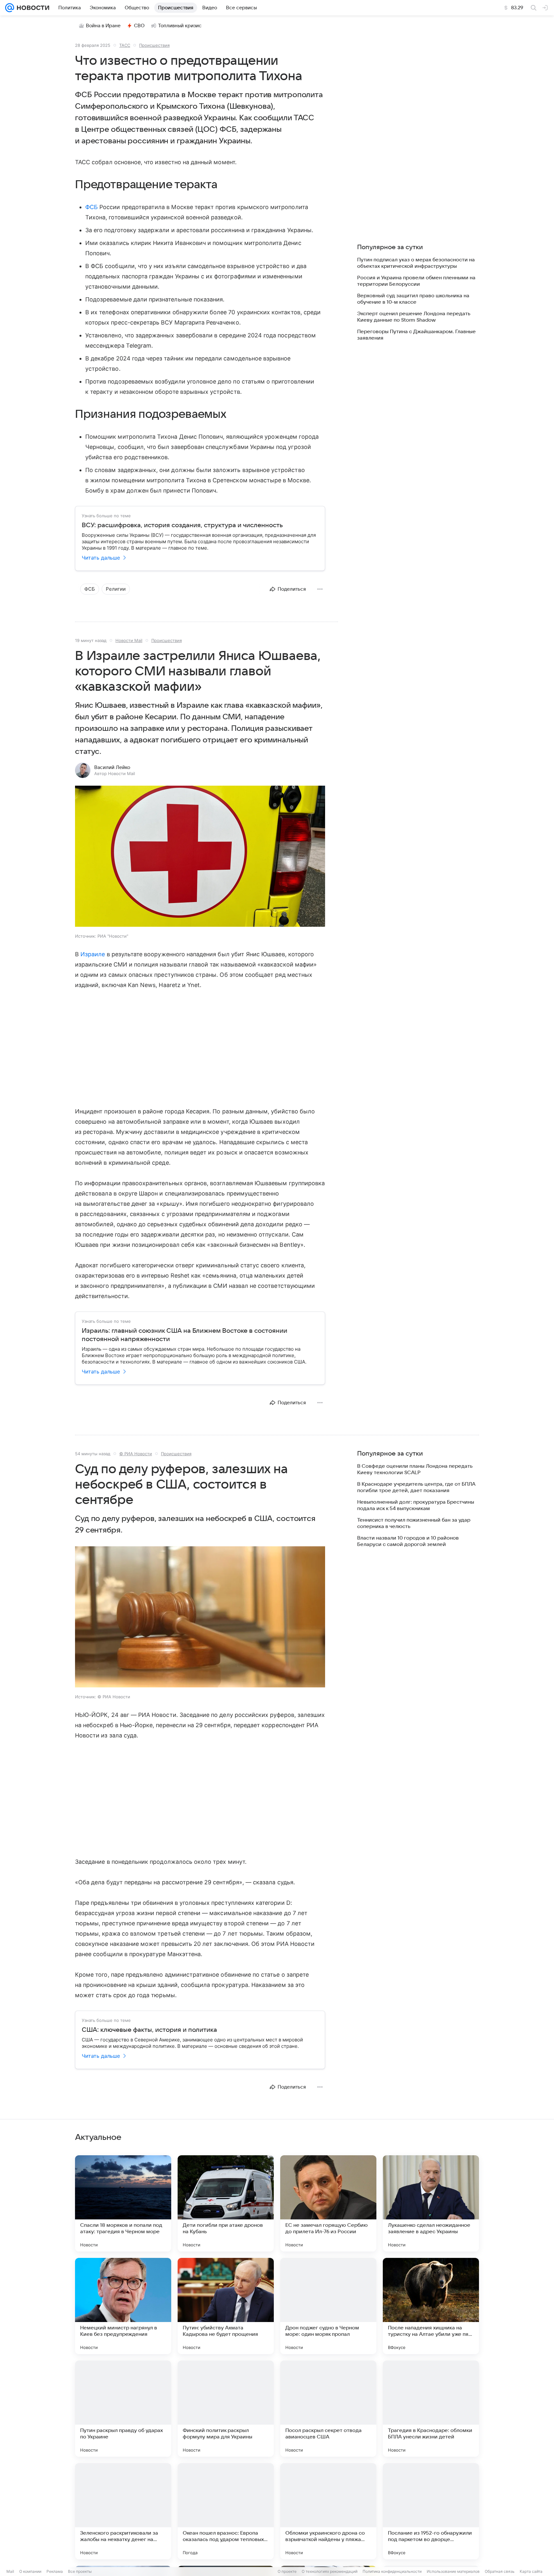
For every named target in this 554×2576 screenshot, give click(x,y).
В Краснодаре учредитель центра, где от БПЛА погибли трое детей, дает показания (416, 1487)
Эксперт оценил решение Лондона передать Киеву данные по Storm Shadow (414, 317)
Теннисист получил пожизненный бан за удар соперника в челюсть (414, 1523)
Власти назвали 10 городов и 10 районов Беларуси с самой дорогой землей (408, 1541)
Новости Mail (129, 640)
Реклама (55, 2571)
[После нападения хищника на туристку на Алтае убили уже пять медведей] (431, 2306)
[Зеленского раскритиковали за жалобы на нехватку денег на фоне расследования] (123, 2511)
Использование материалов (453, 2571)
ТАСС (125, 45)
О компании (30, 2571)
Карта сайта (531, 2571)
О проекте (287, 2571)
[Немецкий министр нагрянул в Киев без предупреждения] (123, 2306)
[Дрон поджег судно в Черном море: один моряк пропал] (328, 2306)
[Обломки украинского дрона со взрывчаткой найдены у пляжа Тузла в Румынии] (328, 2511)
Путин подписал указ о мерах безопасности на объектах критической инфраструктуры (416, 263)
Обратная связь (500, 2571)
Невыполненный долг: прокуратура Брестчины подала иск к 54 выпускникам (416, 1505)
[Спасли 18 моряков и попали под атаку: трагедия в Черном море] (123, 2203)
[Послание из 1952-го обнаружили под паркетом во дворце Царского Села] (431, 2511)
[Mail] (10, 8)
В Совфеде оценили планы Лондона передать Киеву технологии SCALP (415, 1469)
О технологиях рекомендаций (330, 2571)
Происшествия (154, 45)
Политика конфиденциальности (392, 2571)
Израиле (93, 954)
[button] (200, 857)
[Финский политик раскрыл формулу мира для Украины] (226, 2409)
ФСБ (92, 207)
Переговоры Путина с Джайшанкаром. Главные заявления (416, 335)
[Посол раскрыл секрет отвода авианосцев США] (328, 2409)
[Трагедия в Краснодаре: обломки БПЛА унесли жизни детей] (431, 2409)
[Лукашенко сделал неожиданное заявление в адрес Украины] (431, 2203)
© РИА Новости (136, 1454)
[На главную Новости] (32, 8)
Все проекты (80, 2571)
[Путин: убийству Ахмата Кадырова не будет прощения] (226, 2306)
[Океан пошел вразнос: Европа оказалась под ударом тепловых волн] (226, 2511)
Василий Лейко (112, 767)
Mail (10, 2571)
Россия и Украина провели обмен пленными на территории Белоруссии (416, 281)
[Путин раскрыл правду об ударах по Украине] (123, 2409)
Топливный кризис (180, 26)
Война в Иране (103, 26)
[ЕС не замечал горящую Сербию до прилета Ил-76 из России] (328, 2203)
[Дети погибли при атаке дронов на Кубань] (226, 2203)
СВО (139, 26)
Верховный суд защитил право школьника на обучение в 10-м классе (413, 299)
